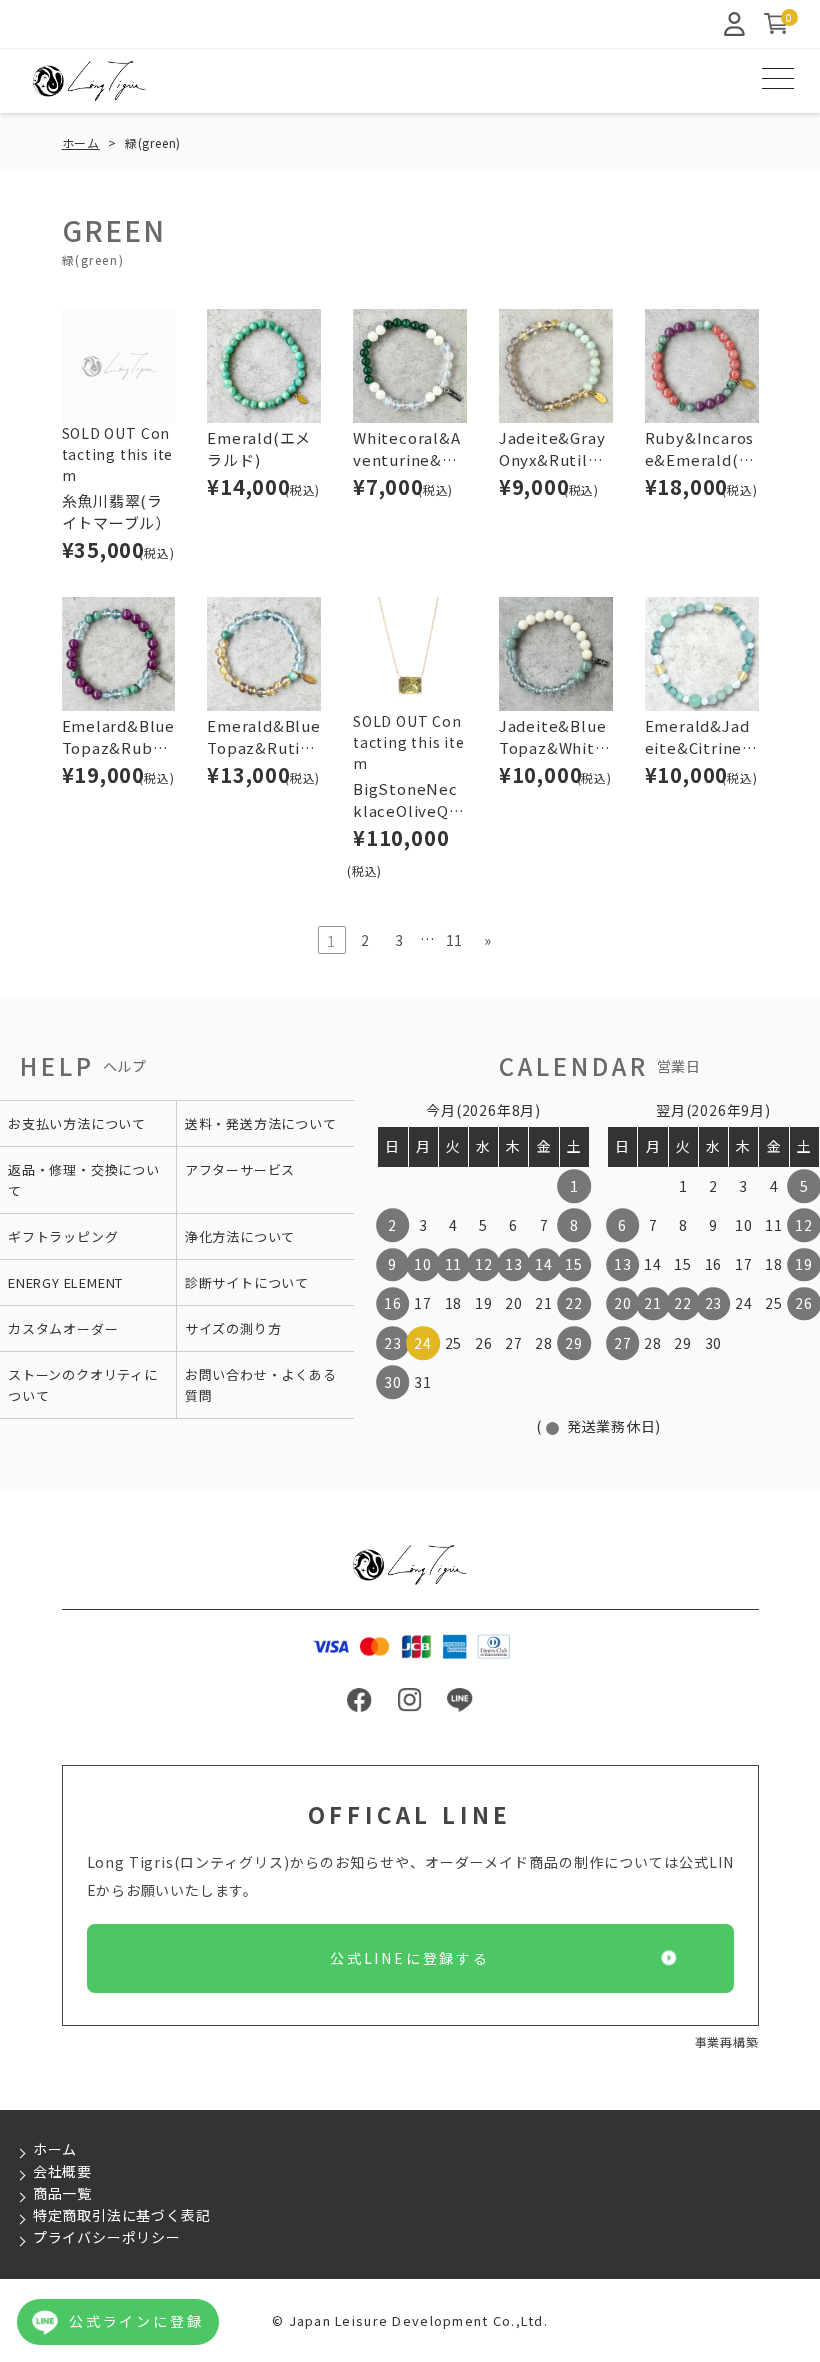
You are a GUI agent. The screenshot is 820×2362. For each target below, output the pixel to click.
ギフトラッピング (63, 1236)
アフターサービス (240, 1169)
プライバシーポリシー (107, 2237)
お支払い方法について (77, 1123)
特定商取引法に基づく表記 (122, 2215)
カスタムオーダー (63, 1328)
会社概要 (62, 2171)
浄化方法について (240, 1236)
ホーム (81, 142)
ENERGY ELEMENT (65, 1282)
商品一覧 (62, 2193)
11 (455, 940)
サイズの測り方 (233, 1328)
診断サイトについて (247, 1282)
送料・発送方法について (261, 1123)
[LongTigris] (89, 81)
